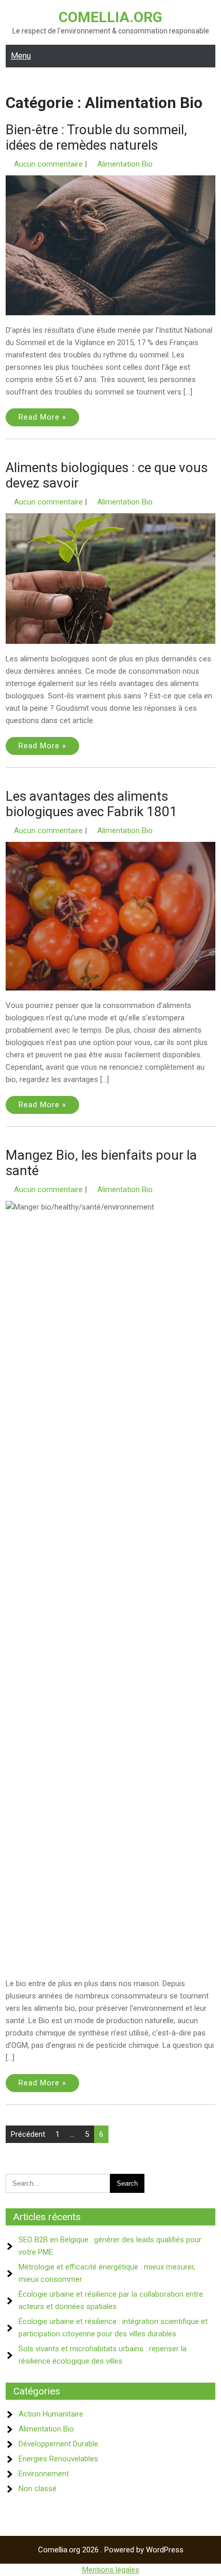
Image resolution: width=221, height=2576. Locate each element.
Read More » (42, 417)
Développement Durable (58, 2444)
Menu (21, 56)
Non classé (38, 2489)
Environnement (44, 2474)
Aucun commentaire (48, 164)
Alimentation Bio (125, 164)
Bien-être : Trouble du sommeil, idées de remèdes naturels (96, 137)
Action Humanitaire (51, 2414)
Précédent (28, 2134)
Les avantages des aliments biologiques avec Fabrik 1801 (91, 804)
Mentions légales (111, 2570)
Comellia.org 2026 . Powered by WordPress (111, 2550)
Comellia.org (110, 17)
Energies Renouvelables (58, 2459)
